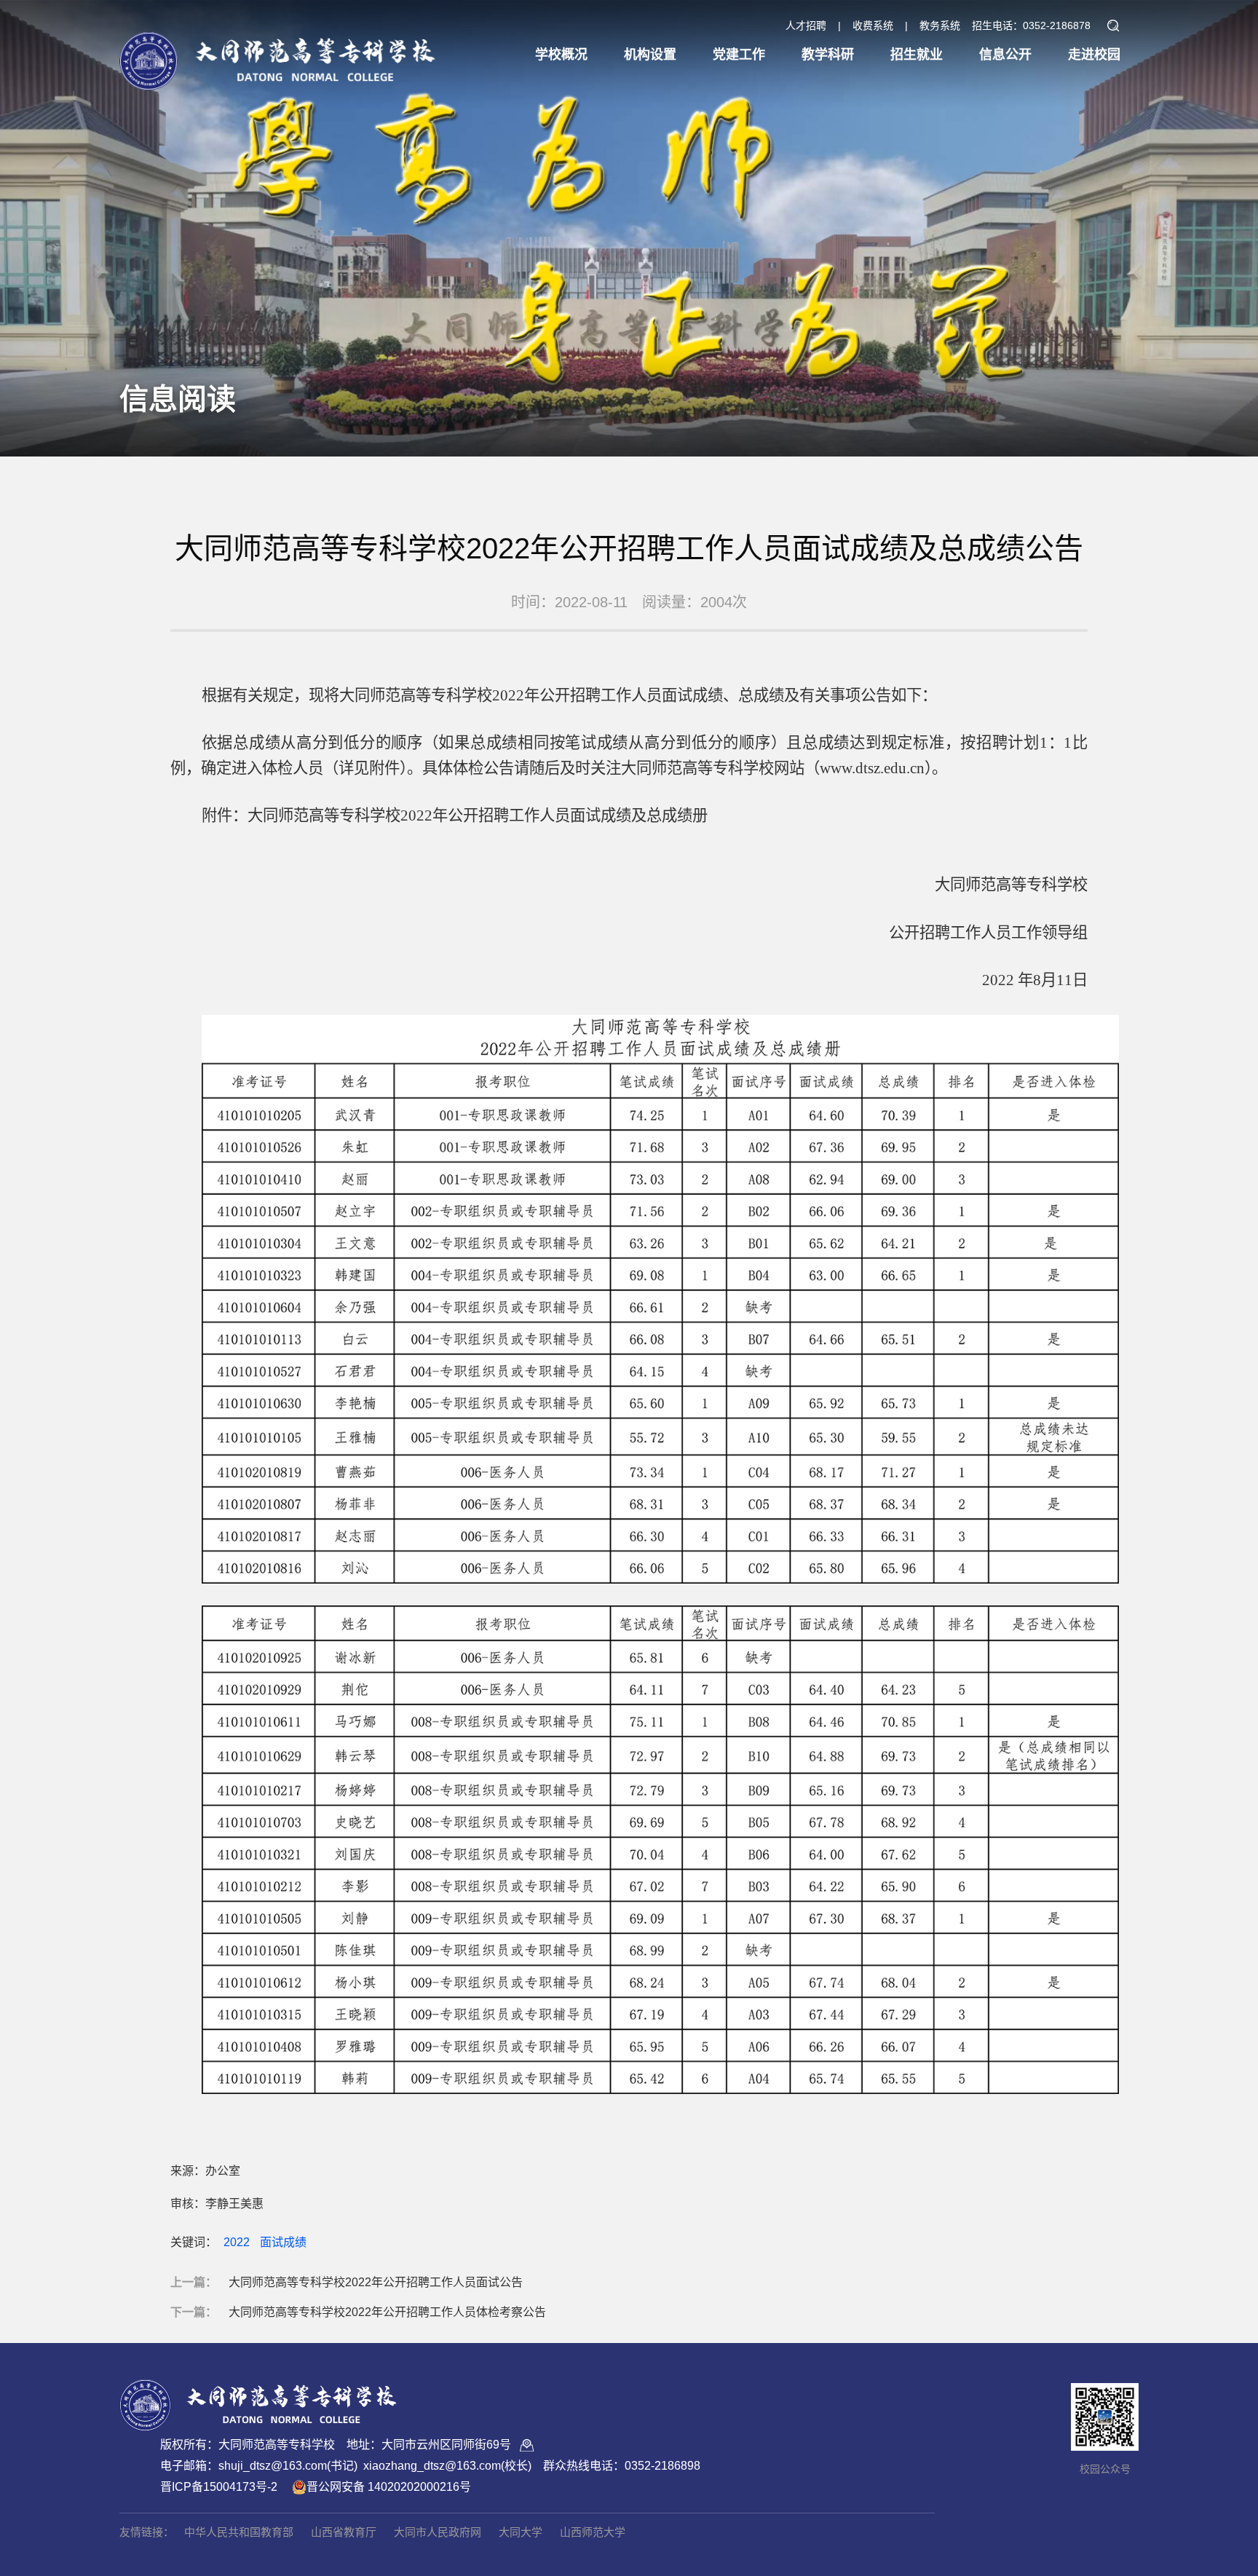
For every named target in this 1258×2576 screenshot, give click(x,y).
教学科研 (828, 55)
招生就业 (917, 55)
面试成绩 (283, 2242)
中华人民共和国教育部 (239, 2532)
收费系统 (873, 25)
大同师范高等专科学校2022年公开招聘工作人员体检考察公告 (387, 2312)
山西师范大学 (593, 2532)
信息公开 (1005, 55)
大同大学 (521, 2532)
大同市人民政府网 (438, 2532)
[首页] (277, 48)
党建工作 (739, 55)
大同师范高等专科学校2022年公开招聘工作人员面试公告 (376, 2282)
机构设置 (650, 55)
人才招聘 (806, 25)
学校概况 (561, 55)
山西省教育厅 (344, 2532)
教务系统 (940, 25)
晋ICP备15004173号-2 (219, 2487)
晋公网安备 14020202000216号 (389, 2487)
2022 (237, 2242)
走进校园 (1094, 55)
